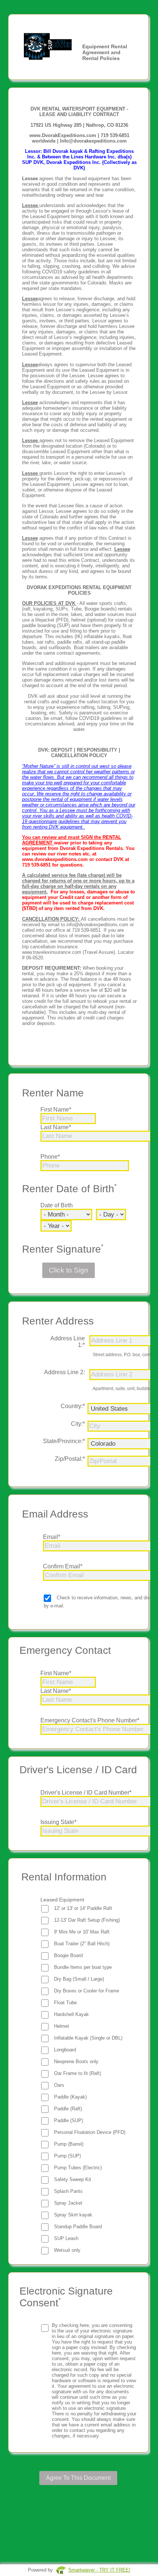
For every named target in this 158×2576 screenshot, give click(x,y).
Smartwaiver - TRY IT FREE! (99, 2570)
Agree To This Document (78, 2478)
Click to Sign (69, 1270)
